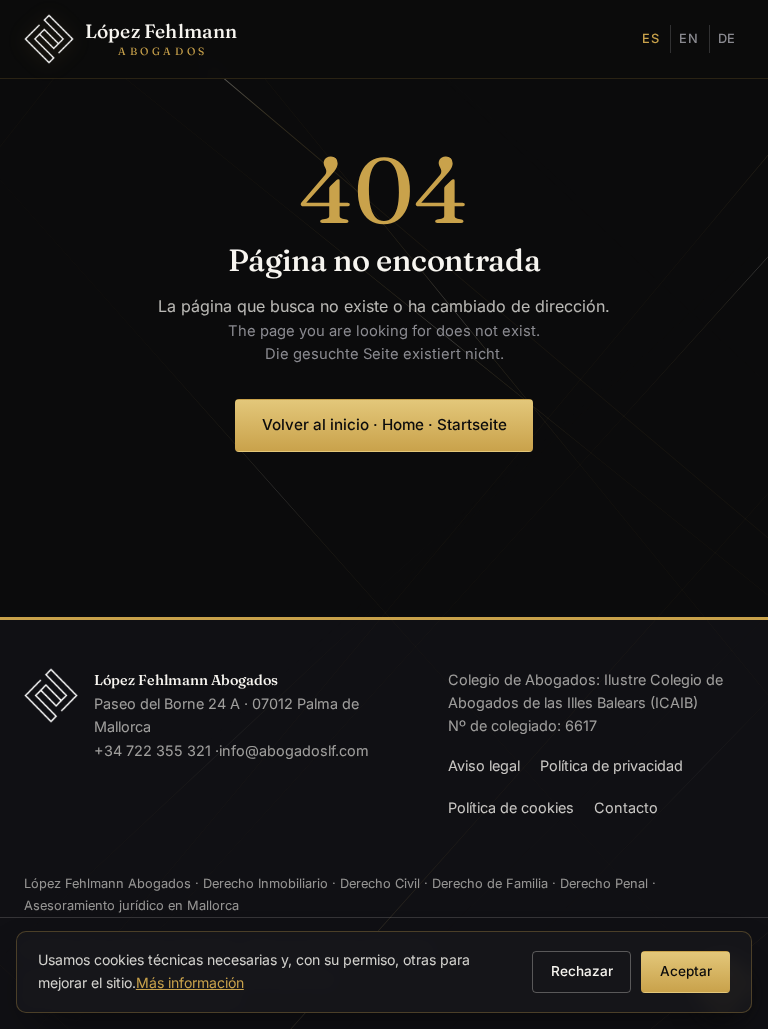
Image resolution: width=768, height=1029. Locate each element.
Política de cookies (511, 807)
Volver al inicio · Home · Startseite (384, 424)
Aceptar (686, 971)
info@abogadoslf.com (294, 750)
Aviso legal (484, 765)
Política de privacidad (611, 765)
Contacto (626, 807)
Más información (190, 982)
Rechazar (582, 971)
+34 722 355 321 (152, 750)
